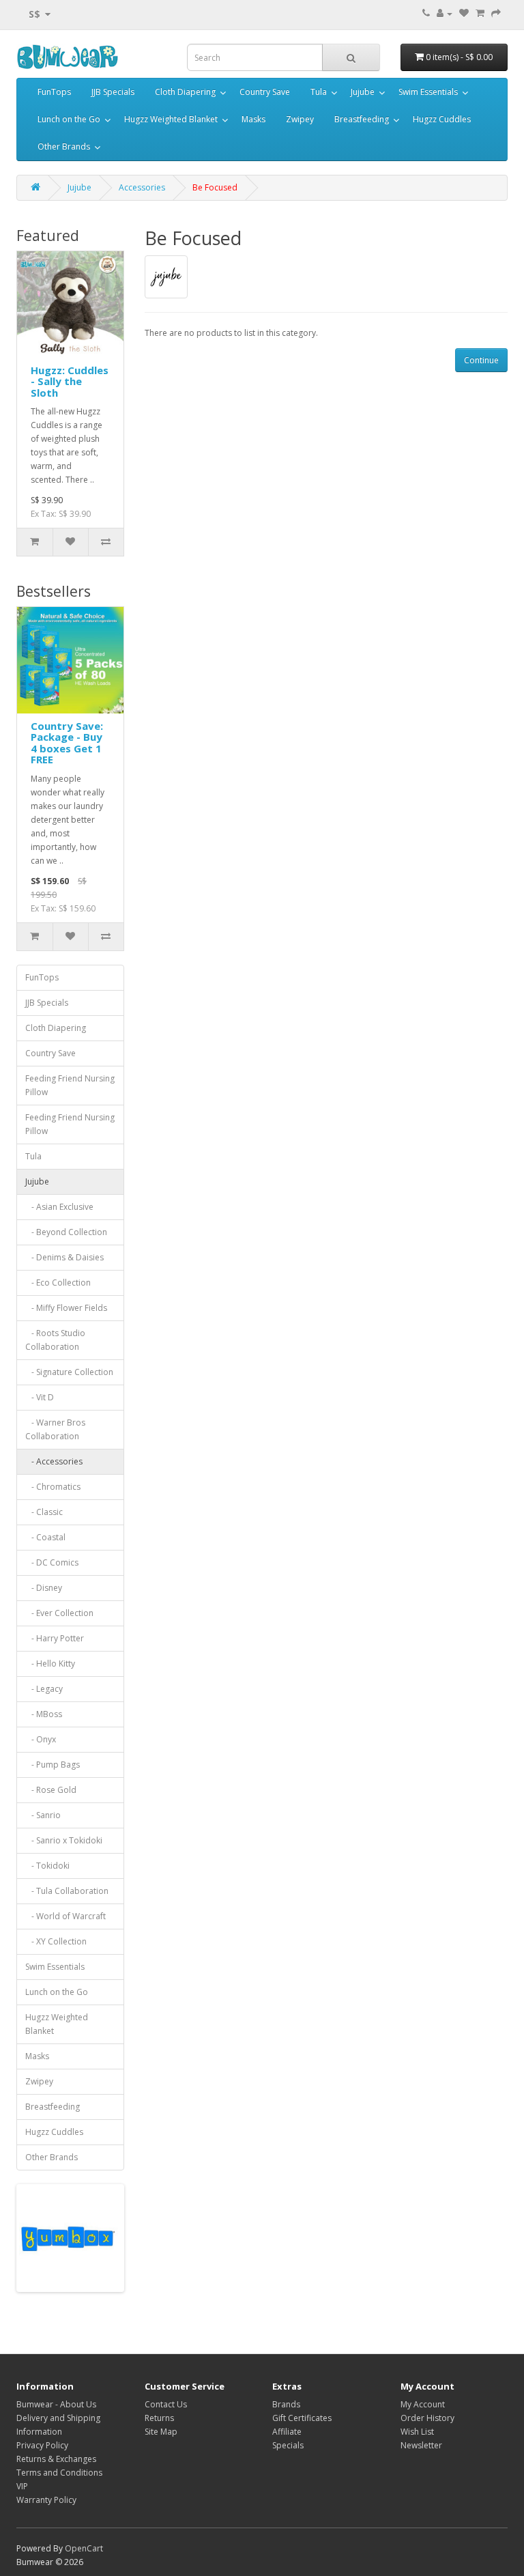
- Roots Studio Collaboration (55, 1340)
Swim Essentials (428, 92)
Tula (319, 92)
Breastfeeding (362, 119)
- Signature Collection (69, 1372)
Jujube (363, 92)
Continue (481, 360)
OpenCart (84, 2548)
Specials (288, 2445)
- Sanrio (43, 1815)
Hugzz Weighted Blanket (171, 119)
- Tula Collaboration (67, 1891)
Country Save (265, 92)
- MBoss (44, 1714)
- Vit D (40, 1397)
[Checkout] (496, 13)
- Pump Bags (53, 1765)
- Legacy (44, 1689)
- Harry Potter (55, 1638)
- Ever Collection (59, 1613)
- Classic (44, 1512)
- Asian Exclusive (59, 1207)
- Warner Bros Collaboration (55, 1429)
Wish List (417, 2432)
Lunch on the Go (69, 119)
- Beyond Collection (66, 1232)
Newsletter (421, 2445)
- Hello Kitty (50, 1664)
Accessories (142, 187)
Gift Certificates (302, 2418)
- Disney (44, 1588)
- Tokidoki (47, 1866)
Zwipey (300, 119)
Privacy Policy (42, 2445)
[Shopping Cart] (480, 13)
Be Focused (215, 187)
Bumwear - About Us (56, 2404)
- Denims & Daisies (64, 1257)
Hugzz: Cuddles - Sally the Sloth (70, 381)
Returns (159, 2418)
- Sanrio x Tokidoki (64, 1840)
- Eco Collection (58, 1283)
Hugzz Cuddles (442, 119)
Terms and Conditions (59, 2473)
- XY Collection (56, 1941)
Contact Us (166, 2404)
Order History (427, 2418)
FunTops (54, 92)
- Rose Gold (51, 1790)
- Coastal (45, 1537)
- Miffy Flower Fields (66, 1308)
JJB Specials (113, 92)
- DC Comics (52, 1562)
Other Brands (64, 146)
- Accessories (54, 1461)
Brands (286, 2404)
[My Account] (445, 13)
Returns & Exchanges (56, 2459)
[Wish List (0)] (464, 13)
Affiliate (287, 2432)
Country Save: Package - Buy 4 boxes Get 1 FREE (67, 743)
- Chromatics (53, 1487)
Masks (253, 119)
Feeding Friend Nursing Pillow (70, 1085)
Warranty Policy (46, 2500)
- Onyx (41, 1739)
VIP (22, 2486)
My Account (423, 2404)
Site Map (161, 2432)
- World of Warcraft (65, 1916)
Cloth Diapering (185, 92)
